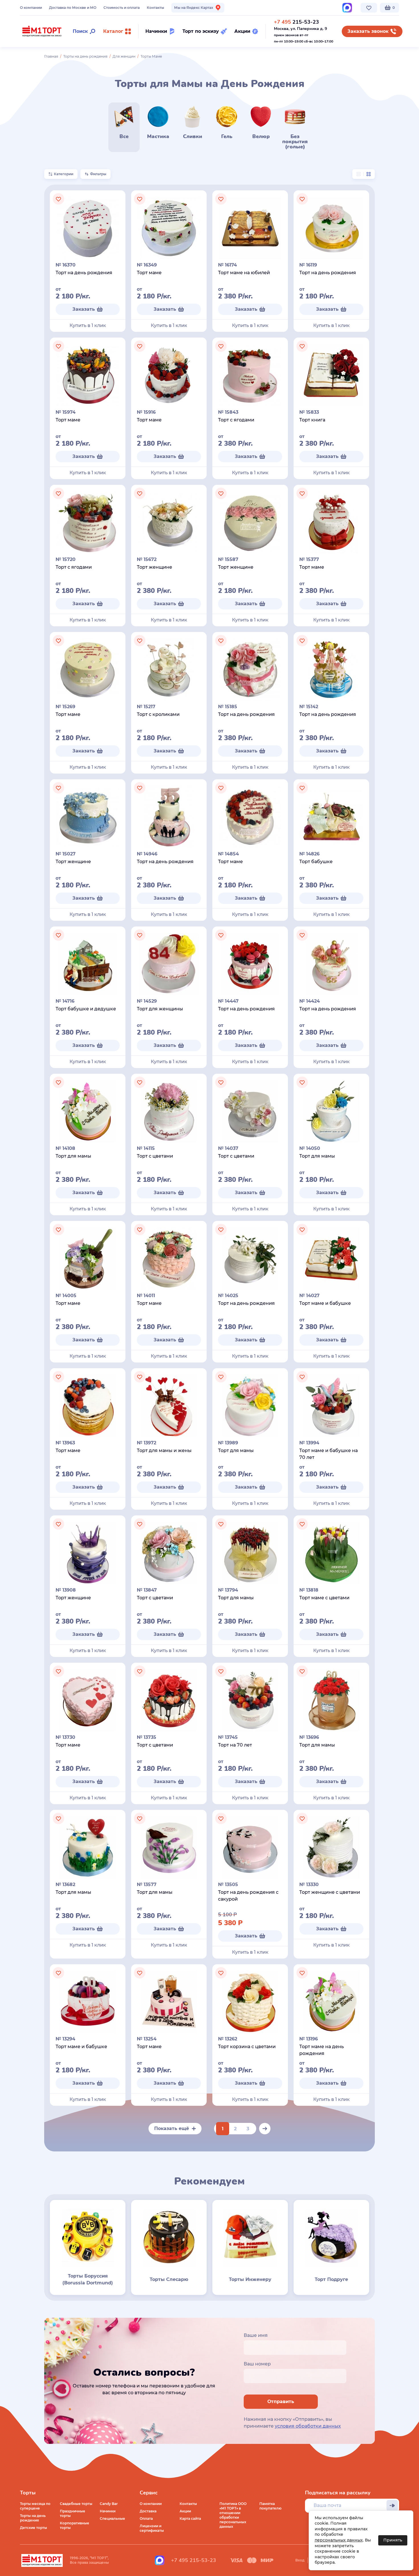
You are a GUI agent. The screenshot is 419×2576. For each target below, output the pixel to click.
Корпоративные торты (75, 2525)
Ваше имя (256, 2335)
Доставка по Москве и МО (73, 8)
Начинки (108, 2511)
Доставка (148, 2511)
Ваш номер (257, 2364)
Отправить (281, 2402)
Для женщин (124, 56)
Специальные (112, 2519)
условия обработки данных (308, 2426)
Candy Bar (109, 2504)
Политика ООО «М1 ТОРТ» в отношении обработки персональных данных (233, 2515)
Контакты (155, 8)
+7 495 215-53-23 (194, 2560)
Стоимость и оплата (122, 8)
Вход (300, 2560)
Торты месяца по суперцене (35, 2506)
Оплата (146, 2519)
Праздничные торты (73, 2513)
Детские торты (33, 2528)
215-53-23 (296, 22)
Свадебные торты (76, 2504)
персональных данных (339, 2540)
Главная (51, 56)
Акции (185, 2511)
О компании (31, 8)
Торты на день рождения (85, 56)
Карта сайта (190, 2519)
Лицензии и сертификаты (152, 2528)
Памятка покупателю (270, 2506)
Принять (393, 2540)
